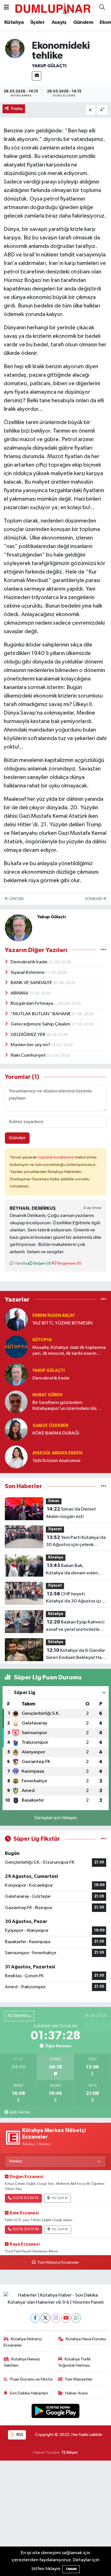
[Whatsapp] (76, 2318)
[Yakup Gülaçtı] (15, 48)
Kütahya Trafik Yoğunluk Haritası (75, 2362)
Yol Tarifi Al (59, 2198)
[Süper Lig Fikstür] (103, 1839)
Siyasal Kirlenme (28, 973)
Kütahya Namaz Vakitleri (22, 2362)
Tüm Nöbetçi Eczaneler (58, 2263)
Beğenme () (69, 1263)
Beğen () (42, 1263)
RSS (19, 2435)
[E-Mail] (37, 76)
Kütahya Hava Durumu (86, 2339)
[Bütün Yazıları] (103, 950)
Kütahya (14, 22)
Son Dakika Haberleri (29, 2393)
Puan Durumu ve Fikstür (32, 2379)
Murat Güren (47, 1395)
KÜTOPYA (42, 1340)
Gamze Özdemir (50, 1426)
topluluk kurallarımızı (57, 1157)
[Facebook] (35, 2318)
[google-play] (56, 2412)
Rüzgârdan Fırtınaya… (34, 1003)
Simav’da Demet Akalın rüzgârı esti (71, 1513)
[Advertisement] (55, 2518)
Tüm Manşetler (79, 2379)
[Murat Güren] (16, 1402)
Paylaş (17, 109)
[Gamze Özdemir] (16, 1429)
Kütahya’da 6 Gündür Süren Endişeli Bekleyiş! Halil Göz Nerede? (75, 1655)
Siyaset (55, 1529)
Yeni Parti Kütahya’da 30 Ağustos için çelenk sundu (76, 1542)
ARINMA (20, 993)
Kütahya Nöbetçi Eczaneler (23, 2342)
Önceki (16, 899)
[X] (45, 2318)
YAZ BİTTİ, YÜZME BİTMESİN (62, 1323)
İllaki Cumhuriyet (29, 1055)
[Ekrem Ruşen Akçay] (16, 1319)
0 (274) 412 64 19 (25, 2198)
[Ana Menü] (6, 8)
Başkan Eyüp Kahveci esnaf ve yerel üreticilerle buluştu (75, 1626)
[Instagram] (56, 2318)
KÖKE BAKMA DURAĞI (56, 1433)
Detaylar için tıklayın (56, 1818)
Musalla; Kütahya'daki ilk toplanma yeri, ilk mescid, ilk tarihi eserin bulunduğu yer (69, 1351)
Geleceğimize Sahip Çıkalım (41, 1024)
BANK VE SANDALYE (32, 983)
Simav (54, 1501)
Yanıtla (21, 1263)
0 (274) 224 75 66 (26, 2229)
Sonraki (94, 899)
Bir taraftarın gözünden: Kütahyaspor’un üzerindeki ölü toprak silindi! (64, 1406)
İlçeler (38, 22)
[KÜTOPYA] (16, 1347)
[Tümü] (103, 1299)
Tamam (71, 2569)
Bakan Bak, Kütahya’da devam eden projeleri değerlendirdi (72, 1570)
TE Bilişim (69, 2452)
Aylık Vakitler (20, 2112)
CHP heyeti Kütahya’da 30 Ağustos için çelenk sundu (75, 1598)
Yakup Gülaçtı (49, 66)
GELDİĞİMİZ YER (28, 1035)
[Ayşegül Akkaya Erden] (16, 1457)
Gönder (17, 1138)
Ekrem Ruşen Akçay (54, 1316)
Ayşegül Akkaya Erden (57, 1453)
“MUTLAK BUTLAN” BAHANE (41, 1014)
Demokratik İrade (29, 962)
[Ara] (102, 8)
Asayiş (59, 22)
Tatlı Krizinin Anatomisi (56, 1461)
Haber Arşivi (76, 2393)
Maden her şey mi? (31, 1045)
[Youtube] (66, 2318)
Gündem (83, 22)
